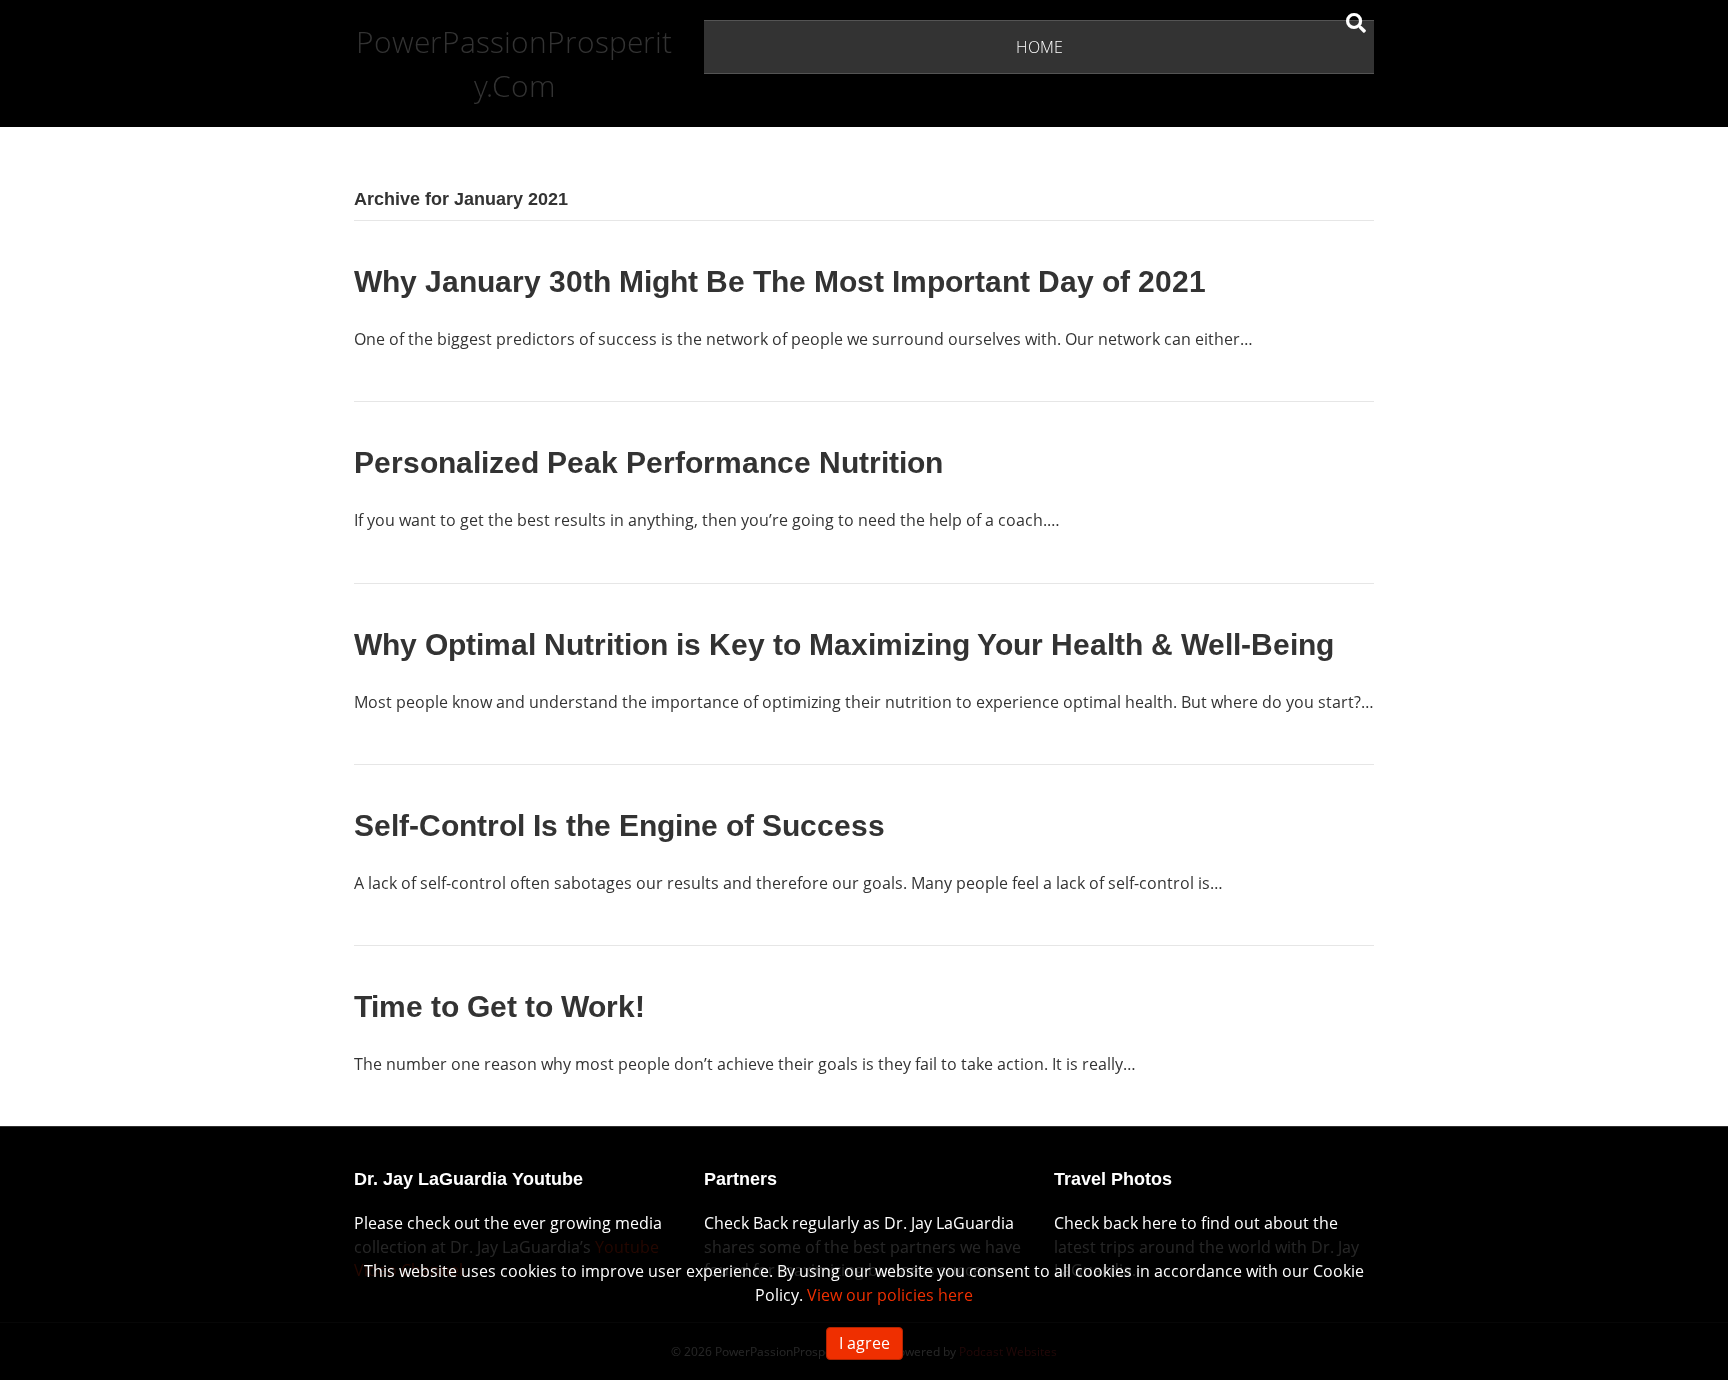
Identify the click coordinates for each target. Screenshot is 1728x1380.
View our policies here (890, 1295)
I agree (864, 1343)
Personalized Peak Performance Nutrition (648, 462)
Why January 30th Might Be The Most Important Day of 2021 (780, 281)
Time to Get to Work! (499, 1006)
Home (1039, 47)
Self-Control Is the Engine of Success (619, 825)
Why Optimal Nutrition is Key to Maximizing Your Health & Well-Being (844, 644)
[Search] (1356, 23)
